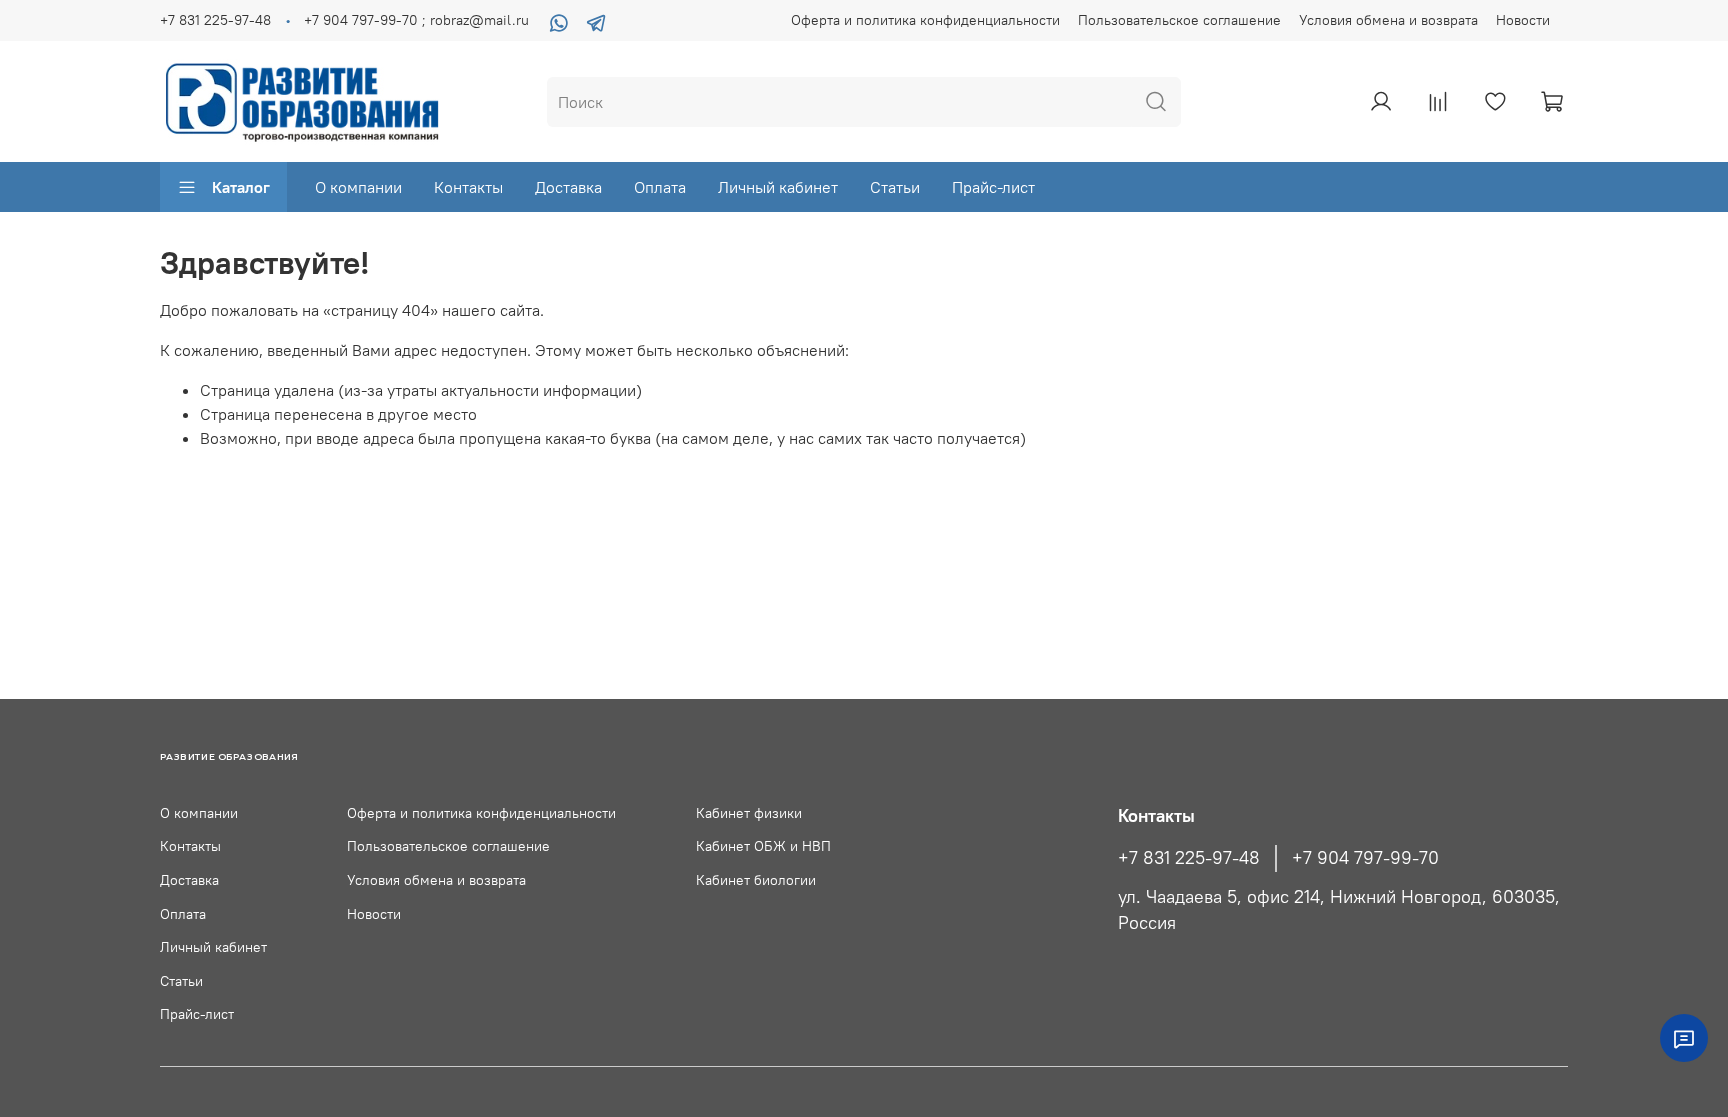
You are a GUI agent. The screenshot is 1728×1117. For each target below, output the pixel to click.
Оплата (660, 187)
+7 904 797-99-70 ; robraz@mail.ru (416, 20)
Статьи (895, 187)
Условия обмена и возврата (1388, 20)
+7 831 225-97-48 (215, 20)
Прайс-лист (993, 187)
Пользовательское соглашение (1179, 20)
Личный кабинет (778, 187)
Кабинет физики (749, 813)
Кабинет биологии (756, 880)
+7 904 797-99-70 (1365, 858)
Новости (1523, 20)
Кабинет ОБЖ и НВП (763, 846)
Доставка (568, 187)
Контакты (468, 187)
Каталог (241, 187)
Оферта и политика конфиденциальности (925, 20)
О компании (358, 187)
